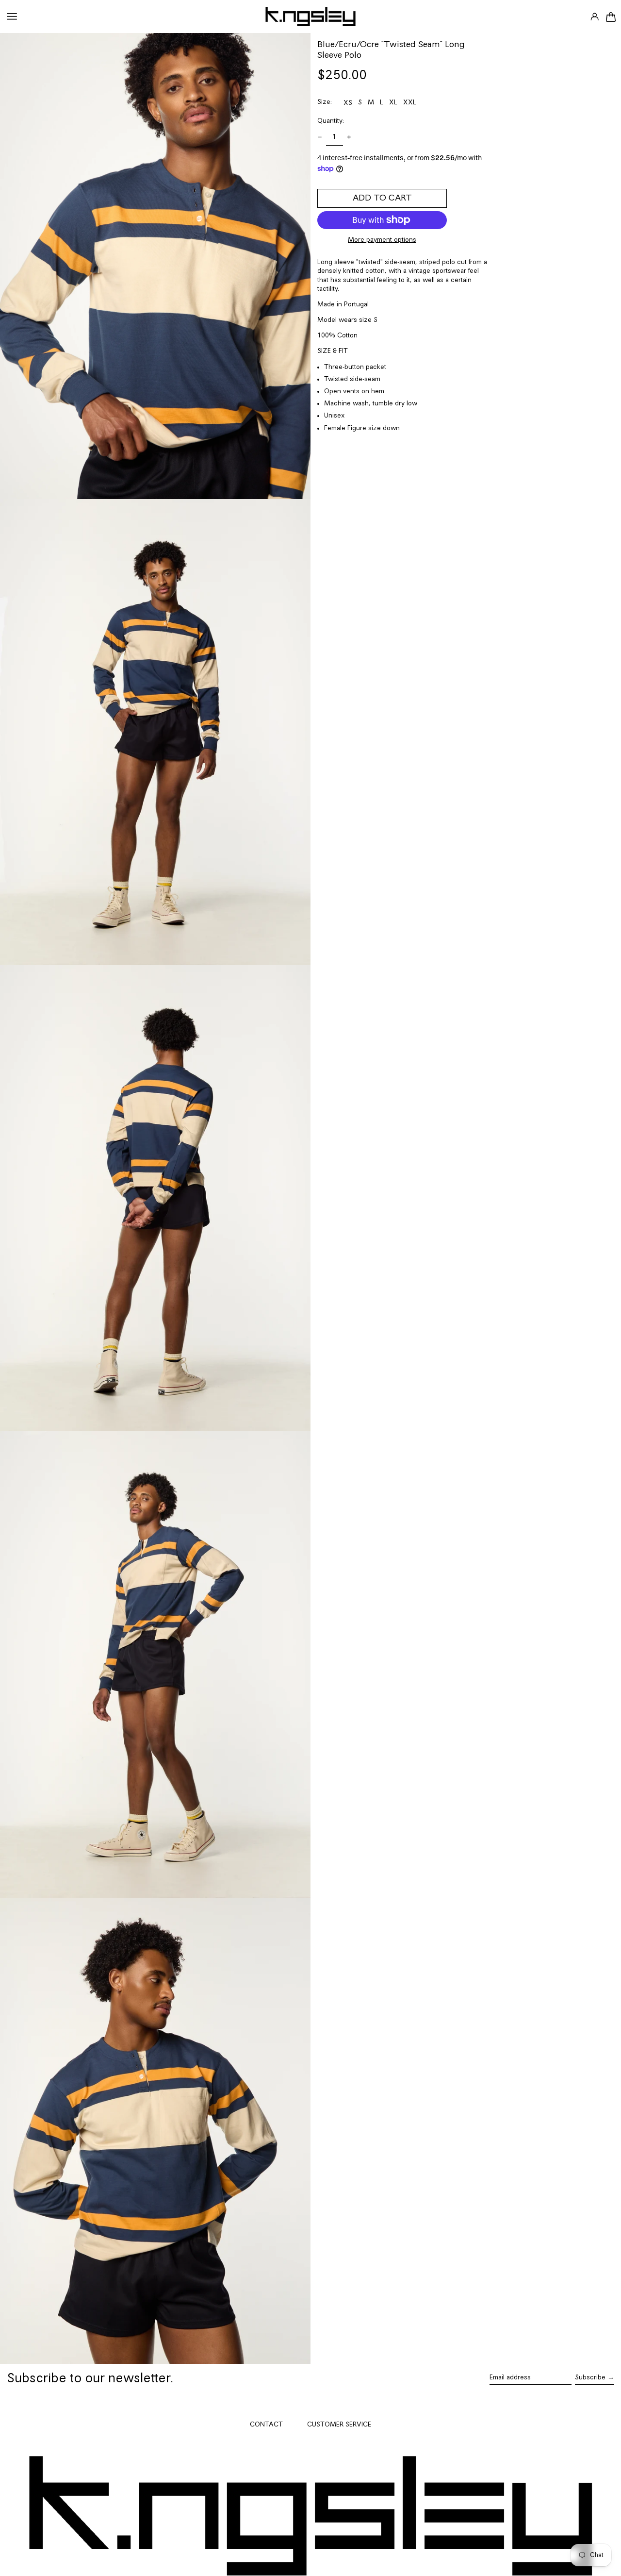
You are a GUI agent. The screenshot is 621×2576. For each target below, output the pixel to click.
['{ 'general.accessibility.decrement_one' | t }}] (320, 137)
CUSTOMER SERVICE (339, 2425)
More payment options (382, 240)
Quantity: (331, 121)
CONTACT (266, 2425)
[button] (610, 17)
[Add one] (349, 137)
